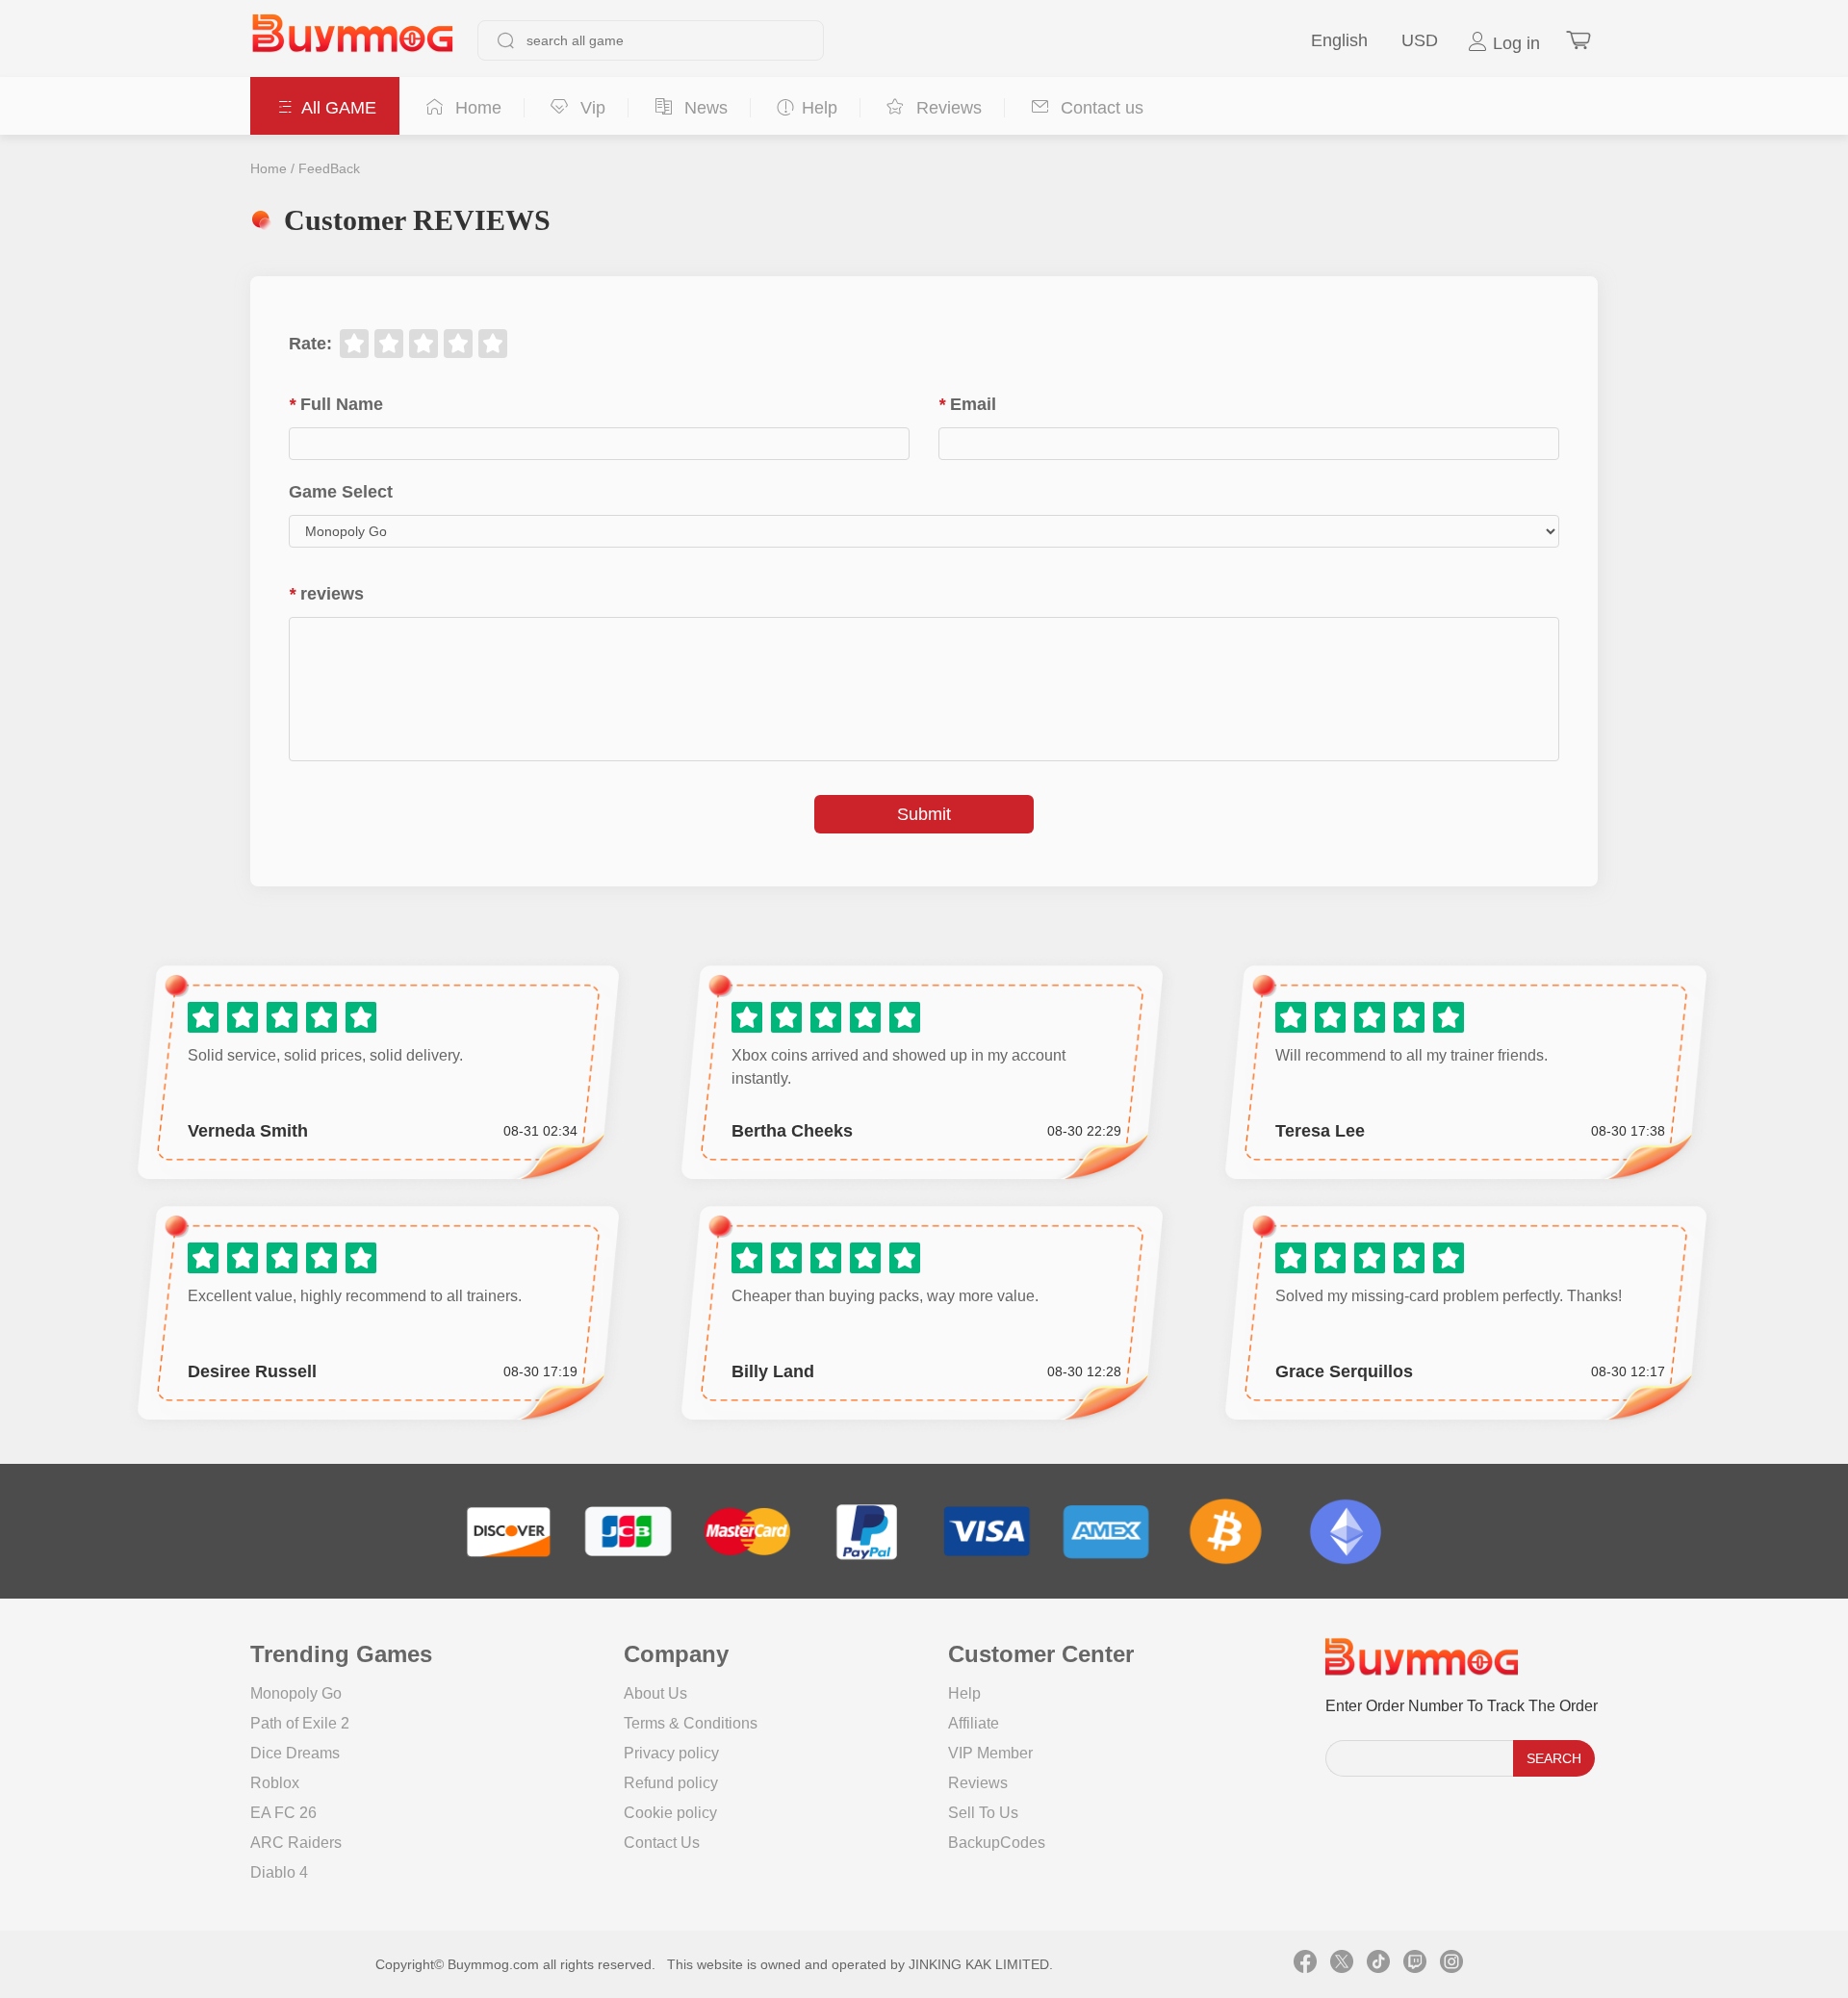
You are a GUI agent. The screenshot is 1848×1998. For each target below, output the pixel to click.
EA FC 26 (283, 1813)
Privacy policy (671, 1753)
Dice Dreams (295, 1753)
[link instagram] (1451, 1964)
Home (269, 168)
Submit (924, 814)
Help (964, 1693)
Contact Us (662, 1843)
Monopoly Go (296, 1693)
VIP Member (990, 1753)
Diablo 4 (279, 1872)
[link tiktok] (1378, 1964)
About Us (655, 1693)
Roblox (275, 1783)
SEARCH (1554, 1758)
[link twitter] (1342, 1964)
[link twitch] (1415, 1964)
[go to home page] (352, 40)
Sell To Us (983, 1813)
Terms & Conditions (691, 1723)
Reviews (978, 1783)
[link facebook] (1305, 1964)
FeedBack (329, 168)
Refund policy (671, 1783)
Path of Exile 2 (300, 1723)
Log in (1514, 43)
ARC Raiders (296, 1843)
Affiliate (974, 1723)
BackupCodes (997, 1843)
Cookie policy (670, 1813)
